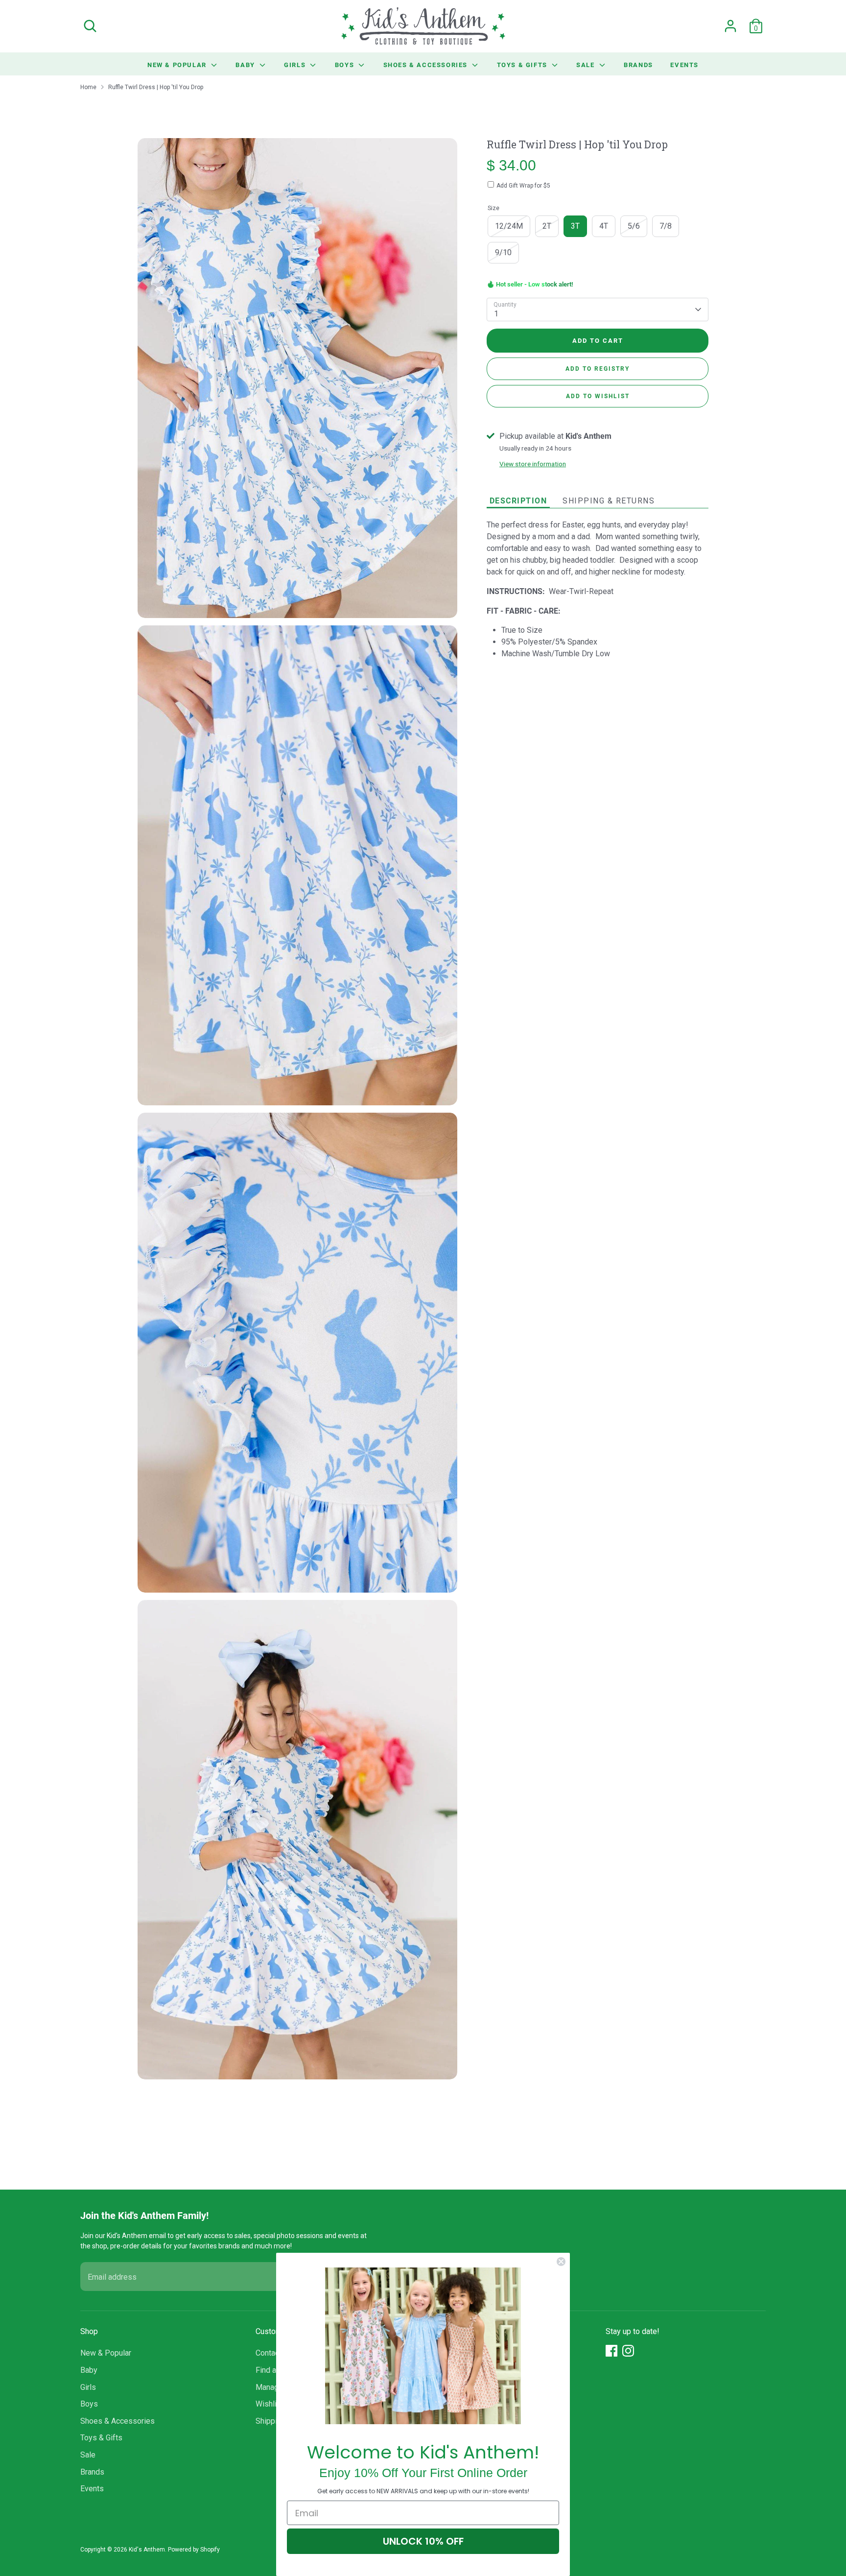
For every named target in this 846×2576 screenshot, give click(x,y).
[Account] (730, 26)
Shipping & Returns (609, 501)
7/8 (666, 226)
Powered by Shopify (194, 2550)
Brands (638, 65)
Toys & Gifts (523, 65)
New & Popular (178, 65)
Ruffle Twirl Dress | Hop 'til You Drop (156, 87)
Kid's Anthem (147, 2550)
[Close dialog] (561, 2262)
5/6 (634, 226)
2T (547, 226)
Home (88, 87)
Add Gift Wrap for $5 (523, 186)
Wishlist (270, 2404)
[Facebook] (611, 2351)
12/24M (509, 226)
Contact (269, 2353)
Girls (296, 65)
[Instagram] (628, 2351)
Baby (246, 65)
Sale (587, 65)
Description (518, 500)
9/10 (503, 252)
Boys (346, 65)
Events (684, 65)
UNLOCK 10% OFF (423, 2541)
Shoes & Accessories (427, 65)
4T (604, 226)
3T (575, 226)
